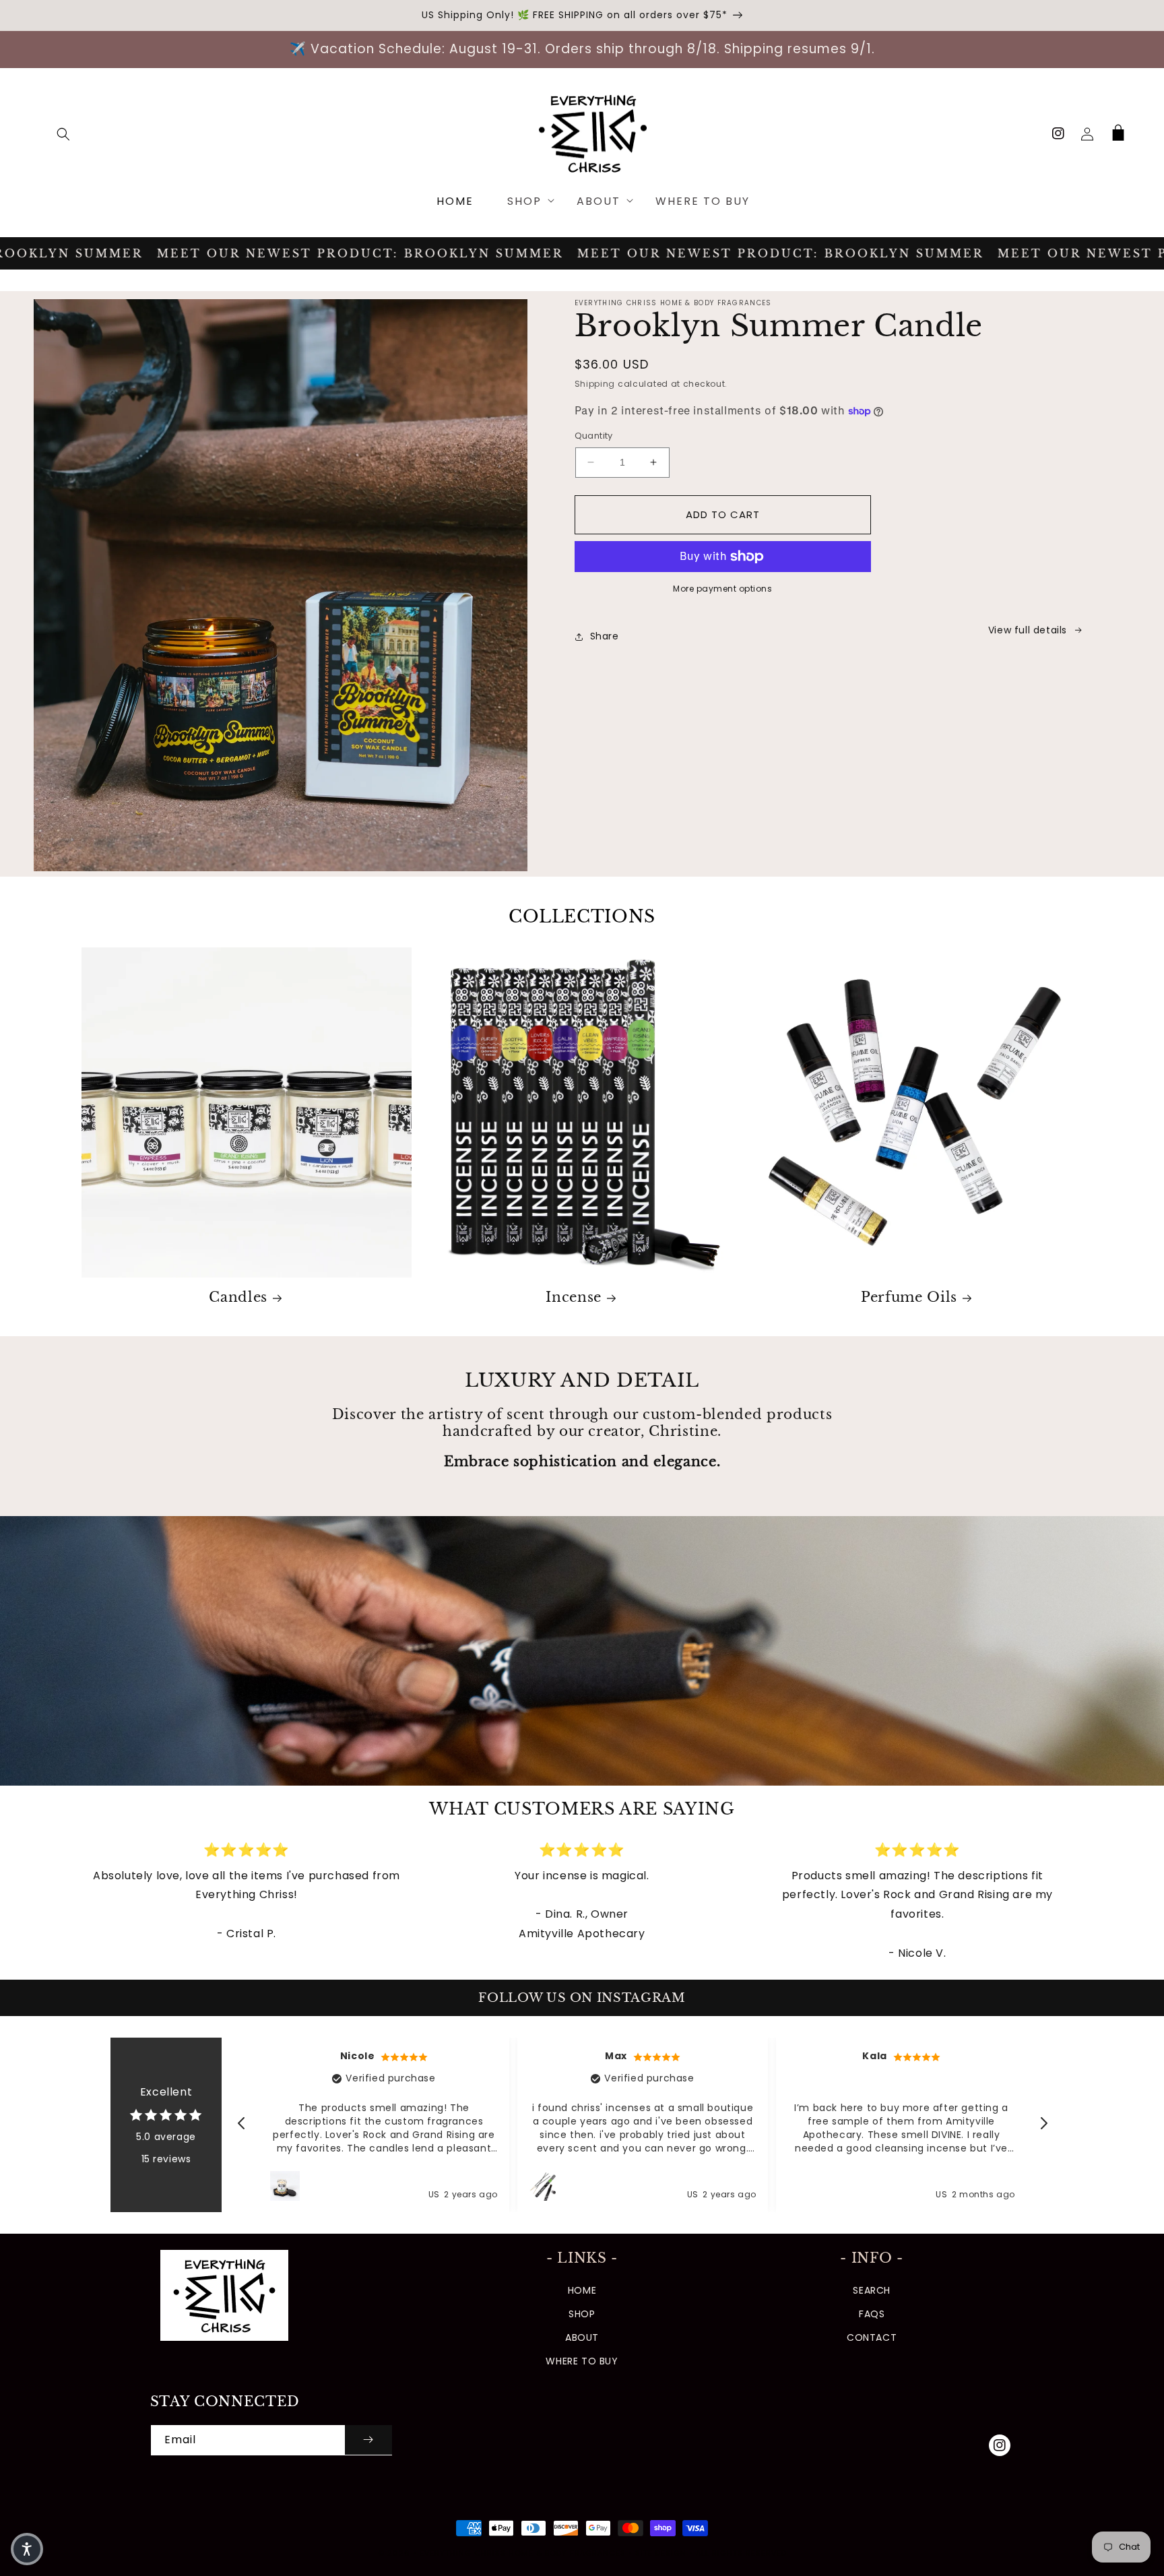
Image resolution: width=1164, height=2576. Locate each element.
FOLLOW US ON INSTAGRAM (582, 1998)
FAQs (872, 2314)
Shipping (595, 384)
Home (582, 2290)
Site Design (661, 2553)
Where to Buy (582, 2361)
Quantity (594, 436)
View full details (1028, 630)
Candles (238, 1297)
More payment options (722, 589)
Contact (872, 2337)
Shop (582, 2314)
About (582, 2337)
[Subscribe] (368, 2440)
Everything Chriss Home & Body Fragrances (523, 2553)
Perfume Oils (909, 1297)
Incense (574, 1297)
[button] (63, 134)
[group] (582, 1651)
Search (872, 2290)
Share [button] (605, 636)
